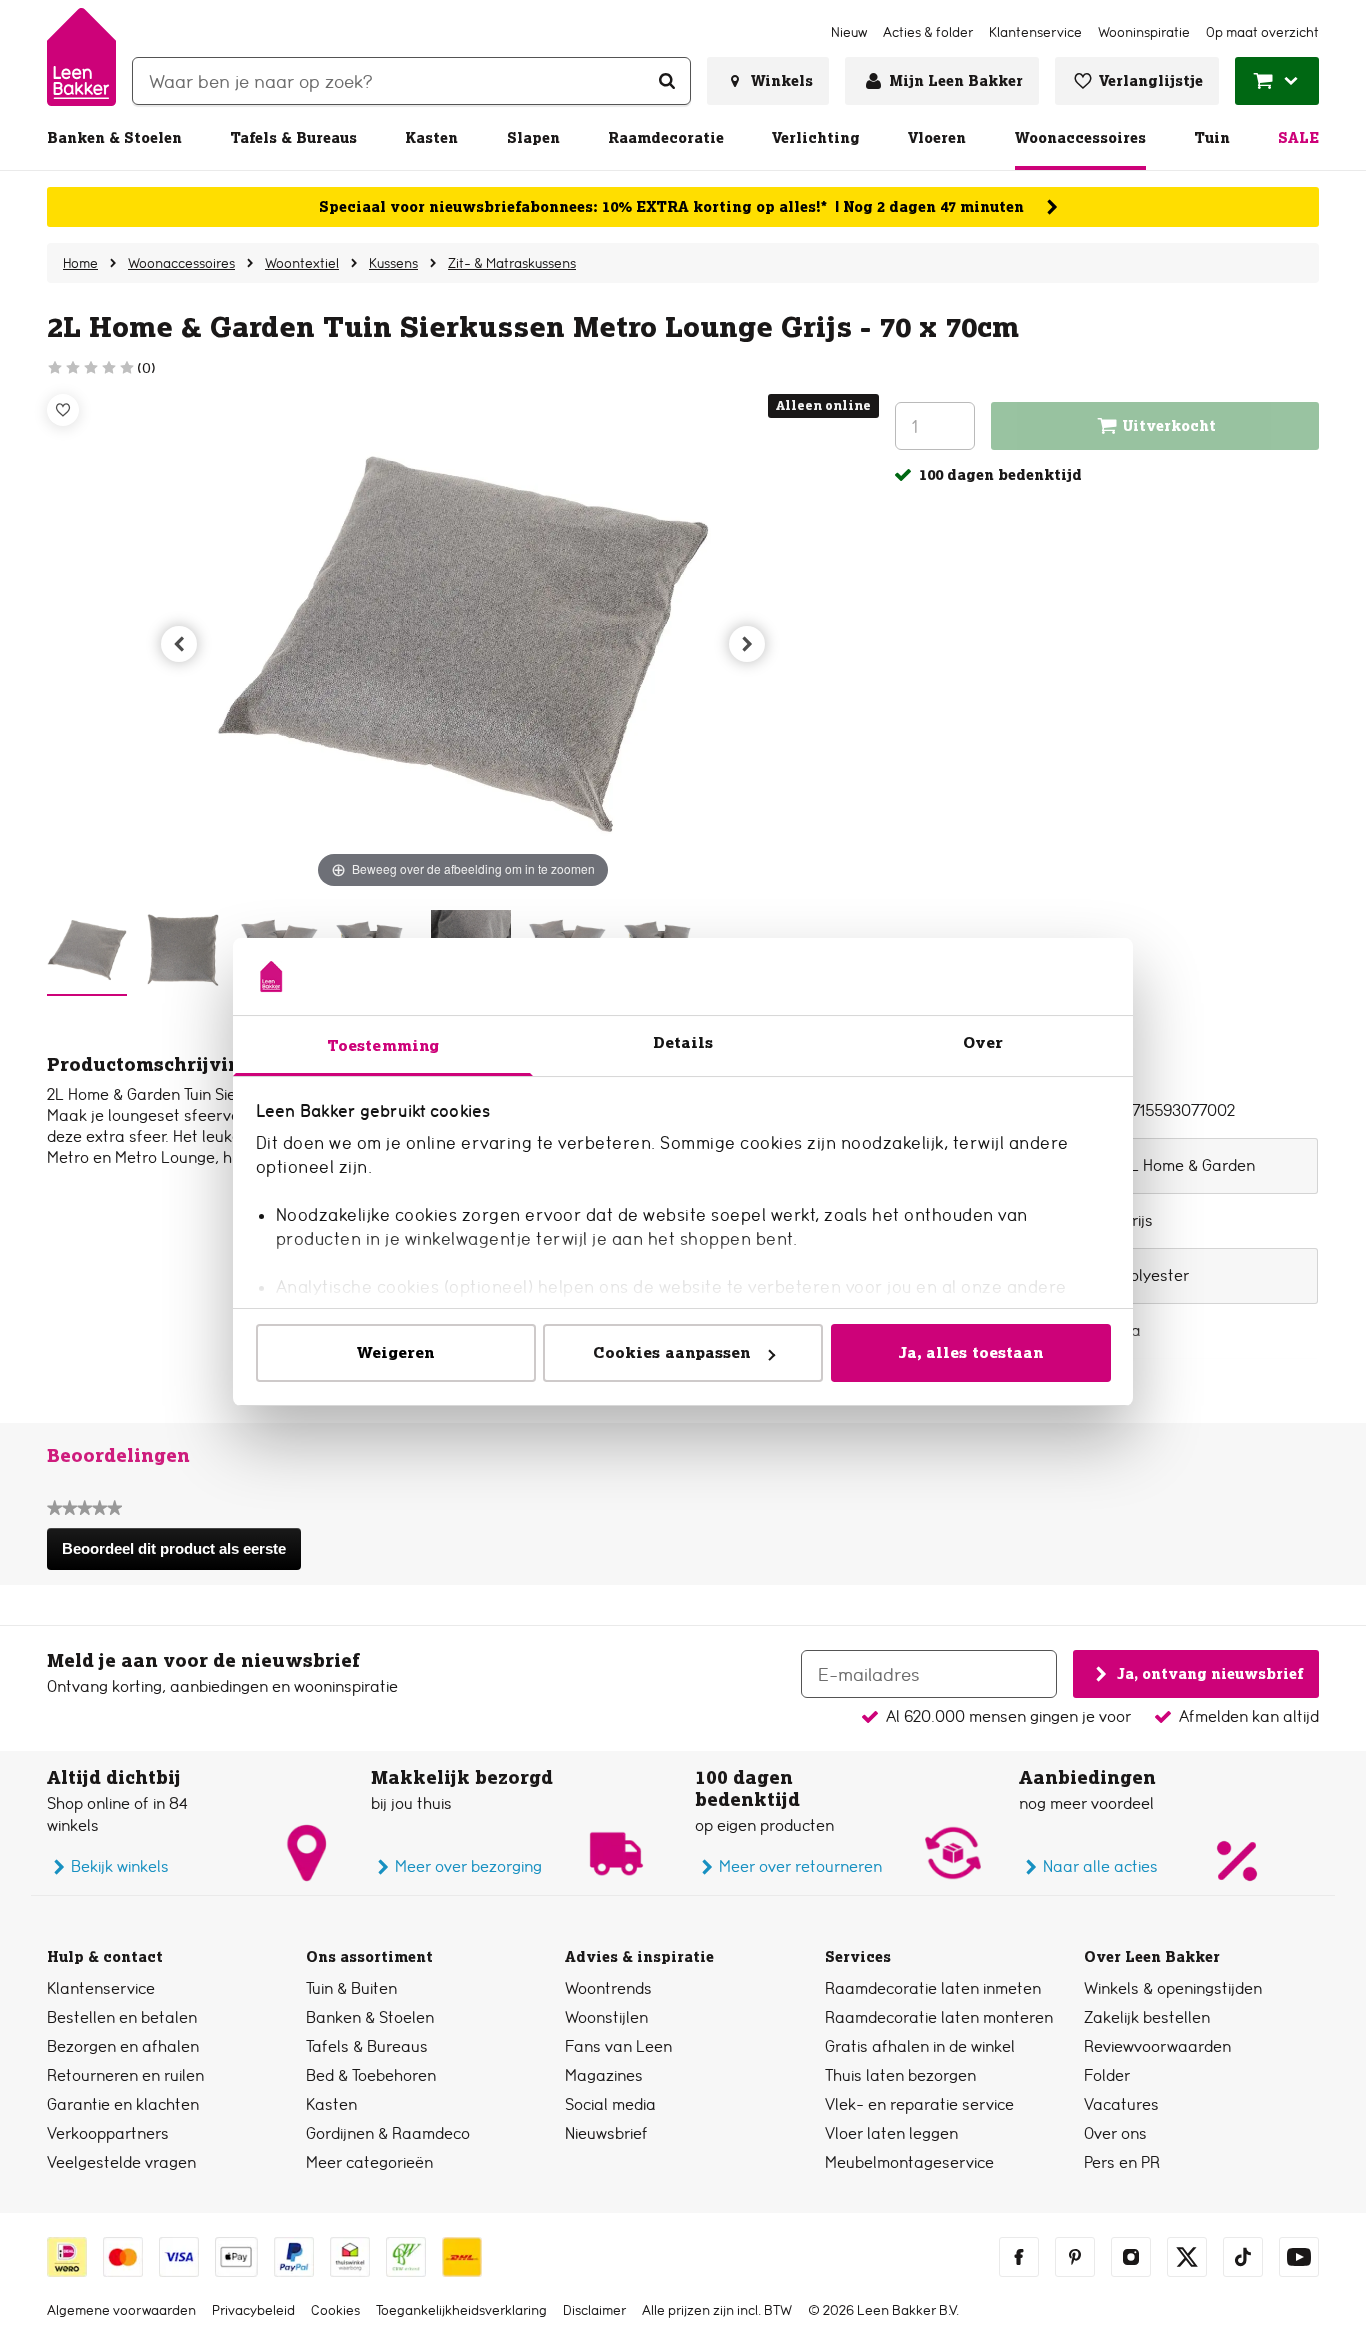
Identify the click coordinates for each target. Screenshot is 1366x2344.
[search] (411, 81)
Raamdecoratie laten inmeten (933, 1988)
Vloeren (937, 138)
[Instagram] (1131, 2257)
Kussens (393, 263)
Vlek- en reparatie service (919, 2104)
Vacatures (1121, 2104)
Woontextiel (302, 263)
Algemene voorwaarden (121, 2310)
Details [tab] (683, 1042)
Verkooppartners (108, 2133)
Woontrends (608, 1988)
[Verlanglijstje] (63, 410)
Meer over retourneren (800, 1866)
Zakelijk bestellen (1147, 2017)
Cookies (335, 2310)
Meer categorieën (369, 2162)
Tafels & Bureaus (293, 138)
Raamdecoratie (666, 138)
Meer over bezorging (468, 1866)
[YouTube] (1299, 2257)
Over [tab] (983, 1042)
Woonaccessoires (1080, 138)
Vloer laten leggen (891, 2133)
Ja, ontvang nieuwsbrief (1210, 1673)
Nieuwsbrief (606, 2133)
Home (80, 263)
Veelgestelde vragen (121, 2162)
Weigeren (396, 1352)
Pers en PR (1122, 2162)
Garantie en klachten (123, 2104)
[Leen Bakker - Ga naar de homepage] (81, 57)
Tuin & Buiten (351, 1988)
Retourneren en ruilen (125, 2075)
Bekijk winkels (120, 1866)
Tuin (1212, 138)
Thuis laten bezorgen (900, 2075)
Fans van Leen (618, 2046)
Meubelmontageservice (909, 2162)
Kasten (431, 138)
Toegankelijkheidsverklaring (461, 2310)
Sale (1298, 138)
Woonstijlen (606, 2017)
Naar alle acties (1100, 1866)
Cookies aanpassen (672, 1352)
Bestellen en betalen (122, 2017)
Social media (610, 2104)
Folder (1107, 2075)
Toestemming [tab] (383, 1045)
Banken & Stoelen (114, 138)
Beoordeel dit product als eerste (180, 1555)
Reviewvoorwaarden (1157, 2046)
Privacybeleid (253, 2310)
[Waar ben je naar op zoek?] (667, 81)
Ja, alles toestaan (971, 1352)
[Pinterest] (1075, 2257)
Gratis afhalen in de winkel (920, 2046)
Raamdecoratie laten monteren (939, 2017)
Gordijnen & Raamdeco (388, 2133)
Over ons (1115, 2133)
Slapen (533, 138)
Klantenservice (101, 1988)
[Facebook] (1019, 2257)
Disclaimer (594, 2310)
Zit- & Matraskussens (512, 263)
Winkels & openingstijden (1173, 1988)
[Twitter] (1187, 2257)
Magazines (604, 2075)
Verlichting (816, 138)
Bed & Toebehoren (371, 2075)
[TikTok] (1243, 2257)
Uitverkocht (1169, 426)
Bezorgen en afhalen (123, 2046)
